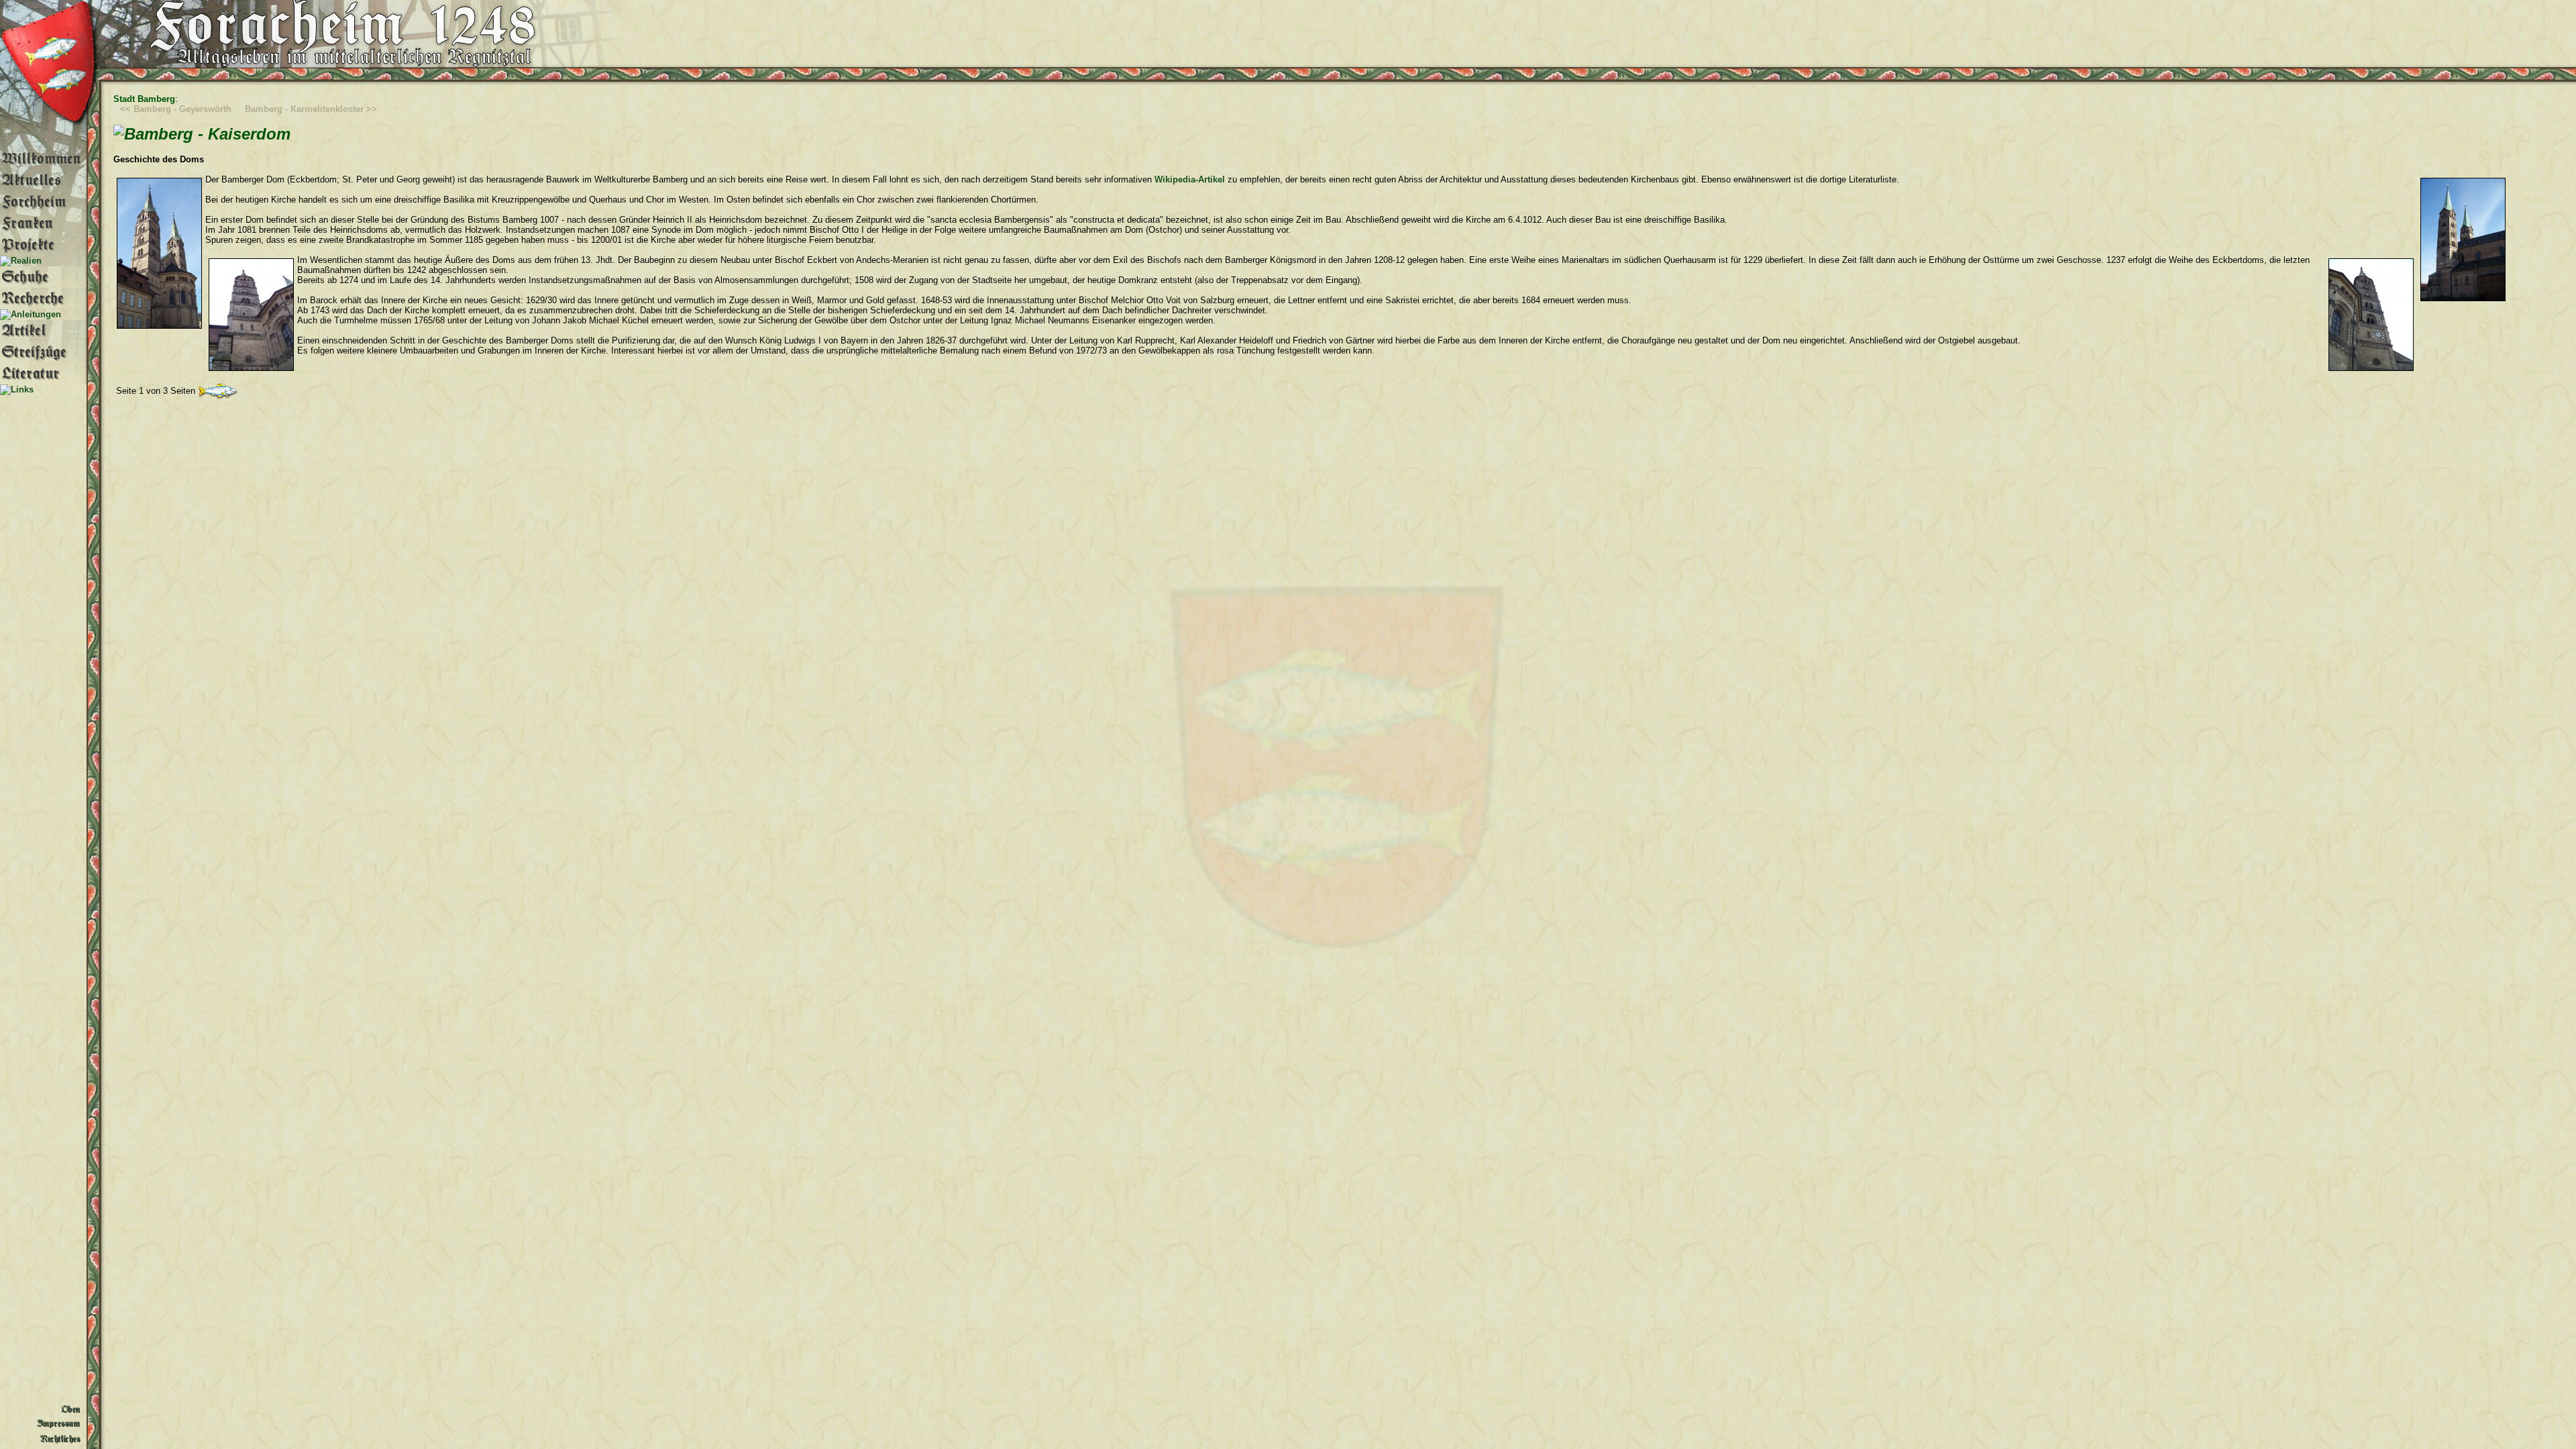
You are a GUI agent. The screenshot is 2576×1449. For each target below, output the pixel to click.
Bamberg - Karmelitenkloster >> (311, 109)
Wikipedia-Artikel (1190, 179)
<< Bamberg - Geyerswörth (176, 109)
